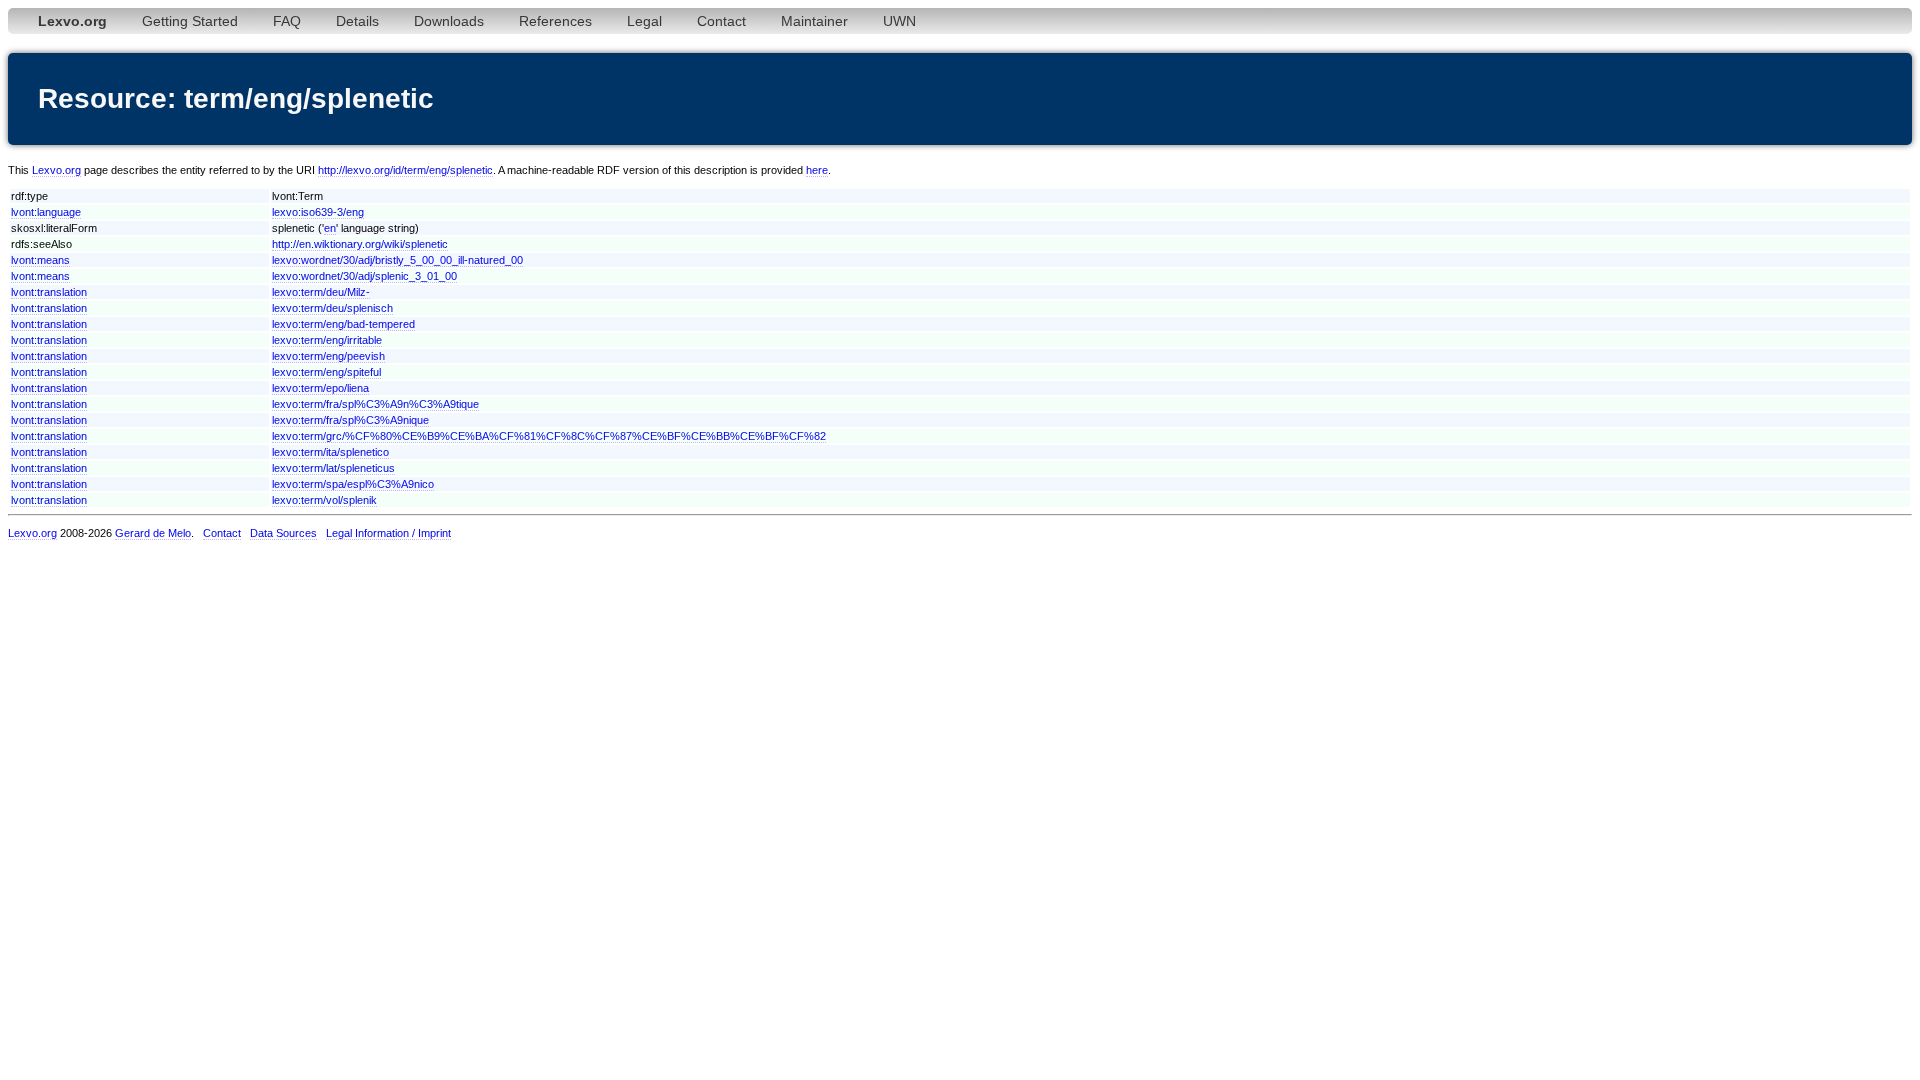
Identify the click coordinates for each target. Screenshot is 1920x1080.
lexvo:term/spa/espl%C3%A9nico (353, 484)
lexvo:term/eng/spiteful (326, 372)
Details (357, 21)
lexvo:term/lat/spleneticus (333, 468)
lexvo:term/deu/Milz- (321, 292)
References (555, 21)
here (817, 170)
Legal (644, 21)
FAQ (287, 21)
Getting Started (190, 21)
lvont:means (40, 260)
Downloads (449, 21)
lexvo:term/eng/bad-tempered (343, 324)
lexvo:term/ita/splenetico (330, 452)
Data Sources (283, 533)
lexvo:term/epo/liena (320, 388)
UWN (899, 21)
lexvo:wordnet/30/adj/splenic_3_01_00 (364, 276)
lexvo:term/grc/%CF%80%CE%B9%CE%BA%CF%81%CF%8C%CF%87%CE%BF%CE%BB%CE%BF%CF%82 (549, 436)
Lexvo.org (56, 170)
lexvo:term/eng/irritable (327, 340)
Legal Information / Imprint (388, 533)
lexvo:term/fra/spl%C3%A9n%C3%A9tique (375, 404)
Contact (721, 21)
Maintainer (814, 21)
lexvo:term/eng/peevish (328, 356)
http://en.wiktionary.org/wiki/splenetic (360, 244)
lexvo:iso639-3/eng (318, 212)
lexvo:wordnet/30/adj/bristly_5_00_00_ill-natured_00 (397, 260)
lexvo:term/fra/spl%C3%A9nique (350, 420)
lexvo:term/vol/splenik (324, 500)
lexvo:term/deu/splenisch (332, 308)
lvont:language (46, 212)
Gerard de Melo (153, 533)
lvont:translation (49, 292)
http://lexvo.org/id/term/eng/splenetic (405, 170)
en (330, 228)
